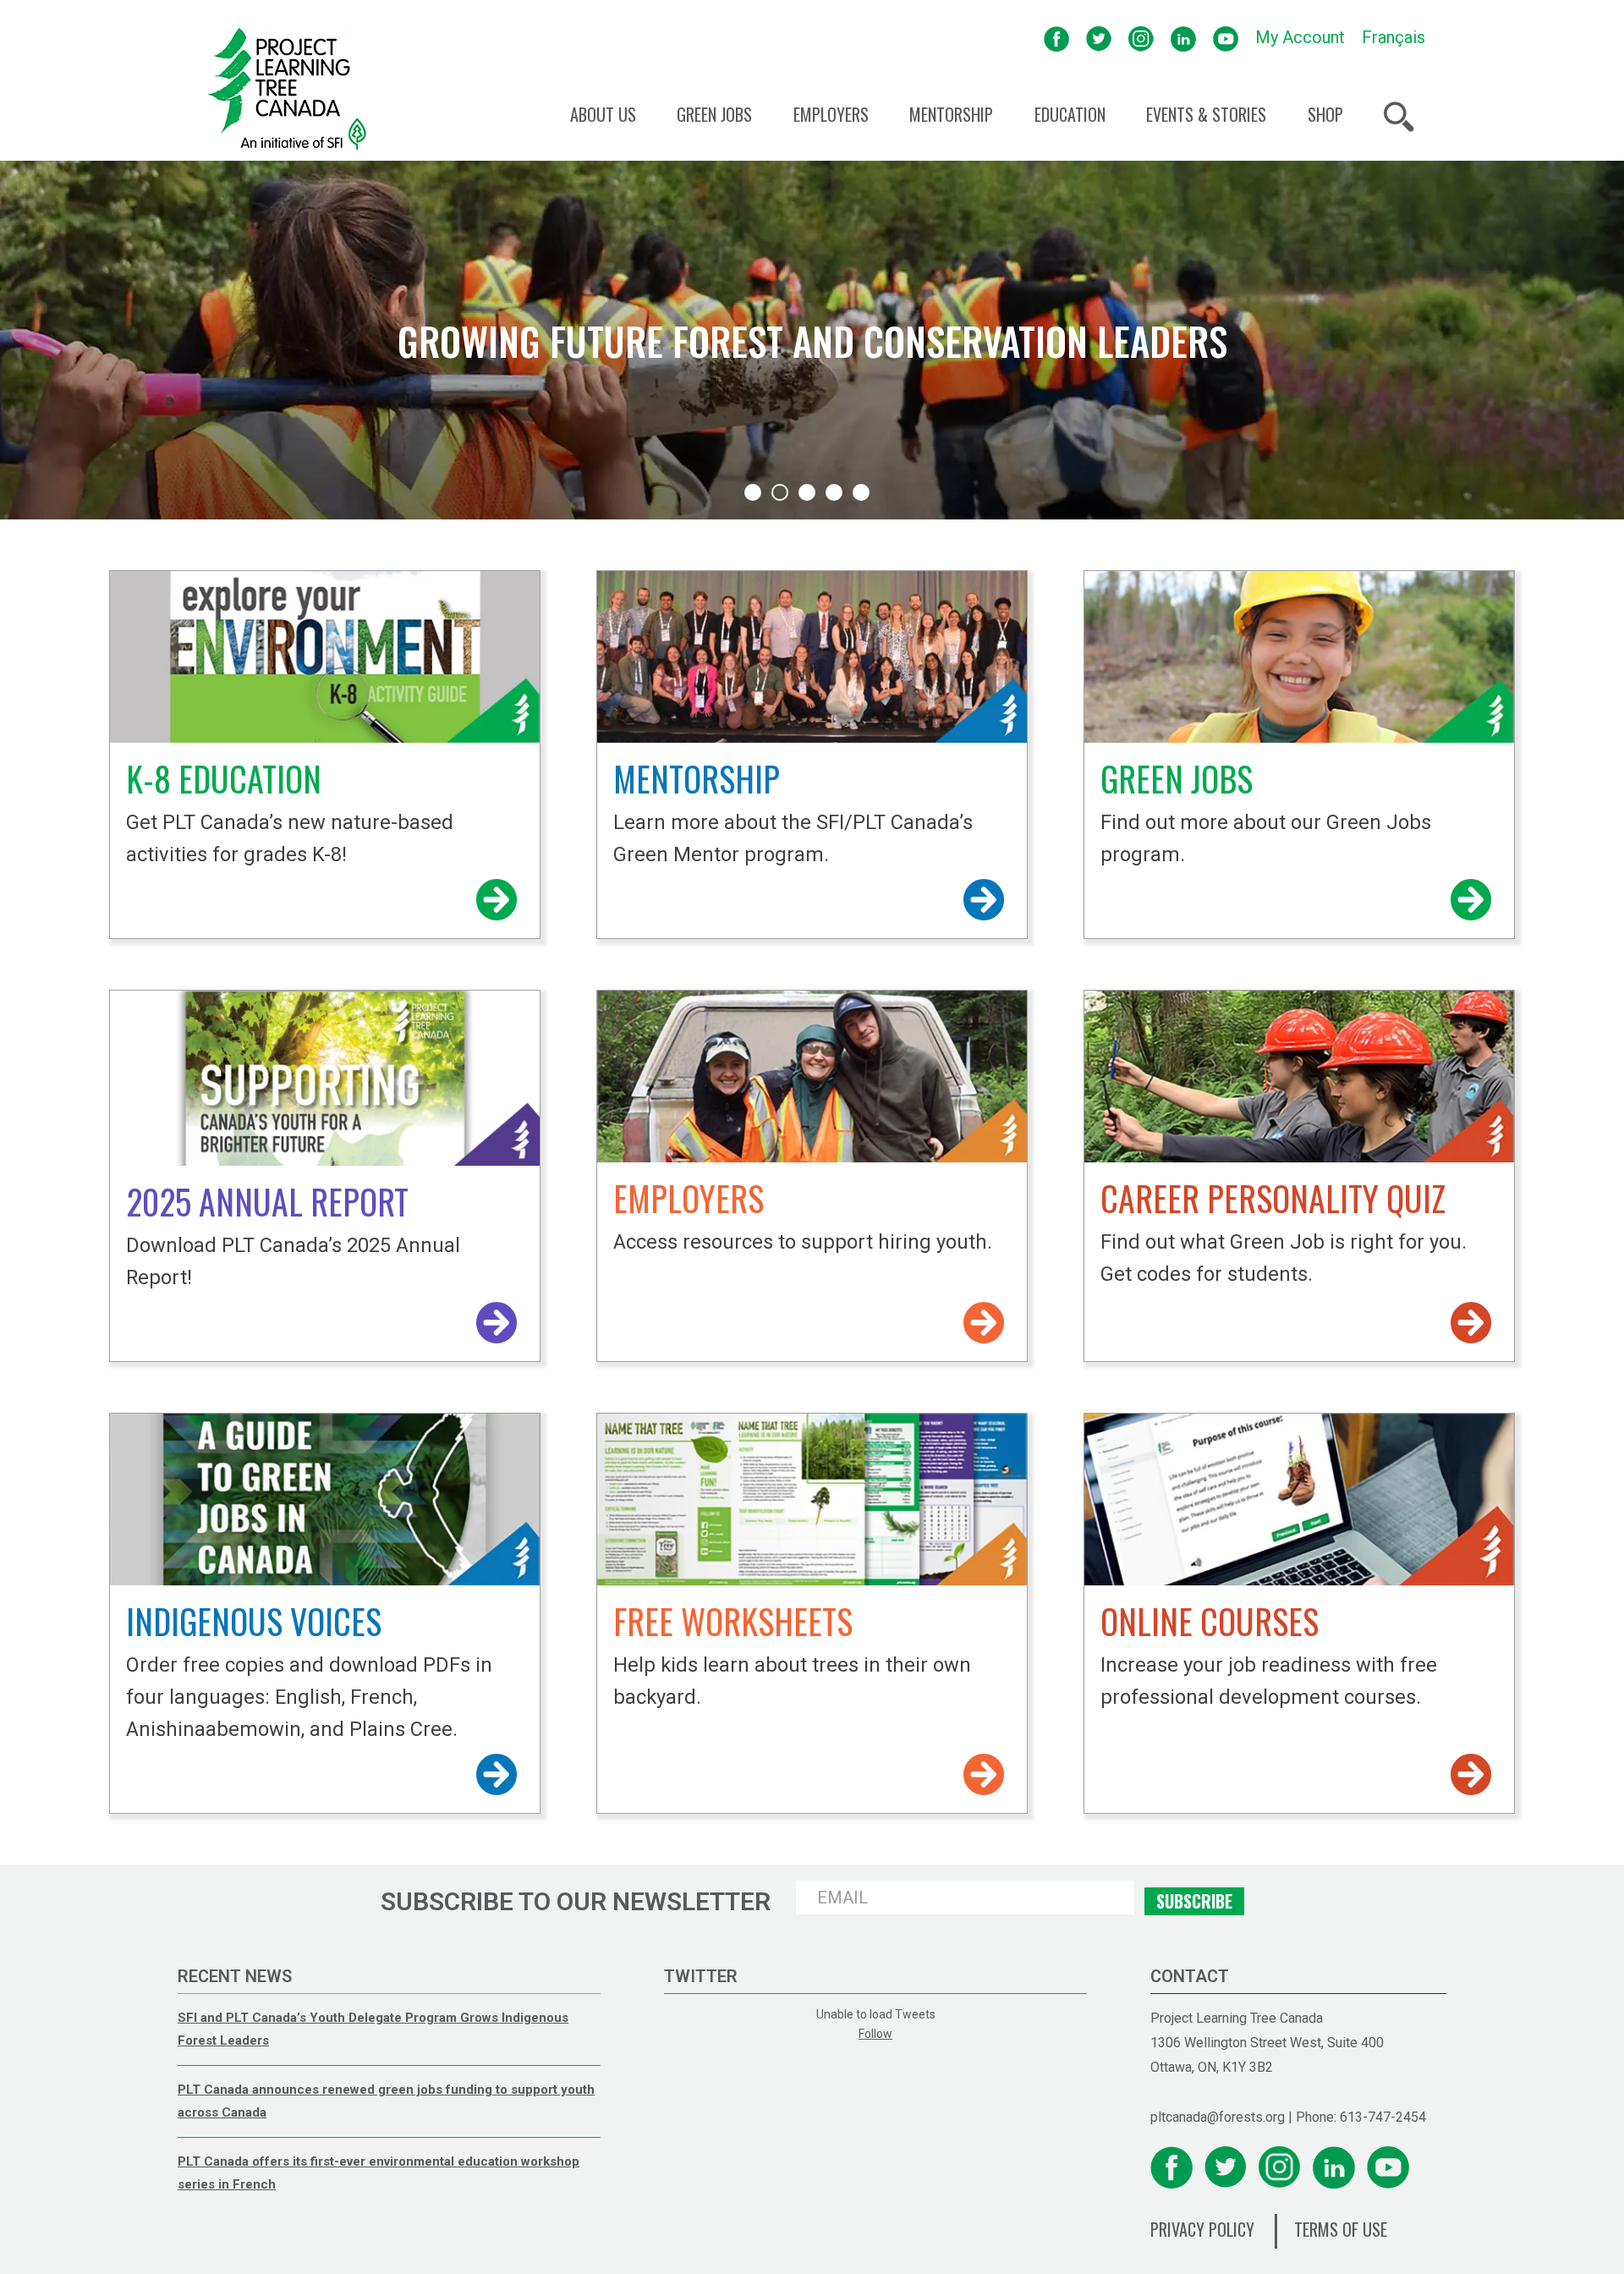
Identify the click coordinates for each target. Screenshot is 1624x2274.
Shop (1325, 115)
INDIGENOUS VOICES (254, 1621)
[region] (812, 340)
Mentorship (951, 115)
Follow (875, 2034)
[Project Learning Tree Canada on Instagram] (1141, 37)
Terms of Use (1341, 2229)
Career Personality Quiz (1273, 1198)
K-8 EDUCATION (224, 778)
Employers (831, 115)
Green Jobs (714, 115)
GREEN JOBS (1177, 778)
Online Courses (1210, 1621)
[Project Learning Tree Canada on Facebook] (1056, 37)
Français (1394, 37)
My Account (1300, 37)
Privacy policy (1202, 2229)
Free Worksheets (733, 1621)
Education (1070, 115)
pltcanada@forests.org (1218, 2117)
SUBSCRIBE (1194, 1901)
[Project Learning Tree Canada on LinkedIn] (1183, 37)
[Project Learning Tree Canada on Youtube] (1226, 37)
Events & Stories (1206, 115)
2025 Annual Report (267, 1201)
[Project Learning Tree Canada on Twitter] (1099, 37)
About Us (603, 115)
